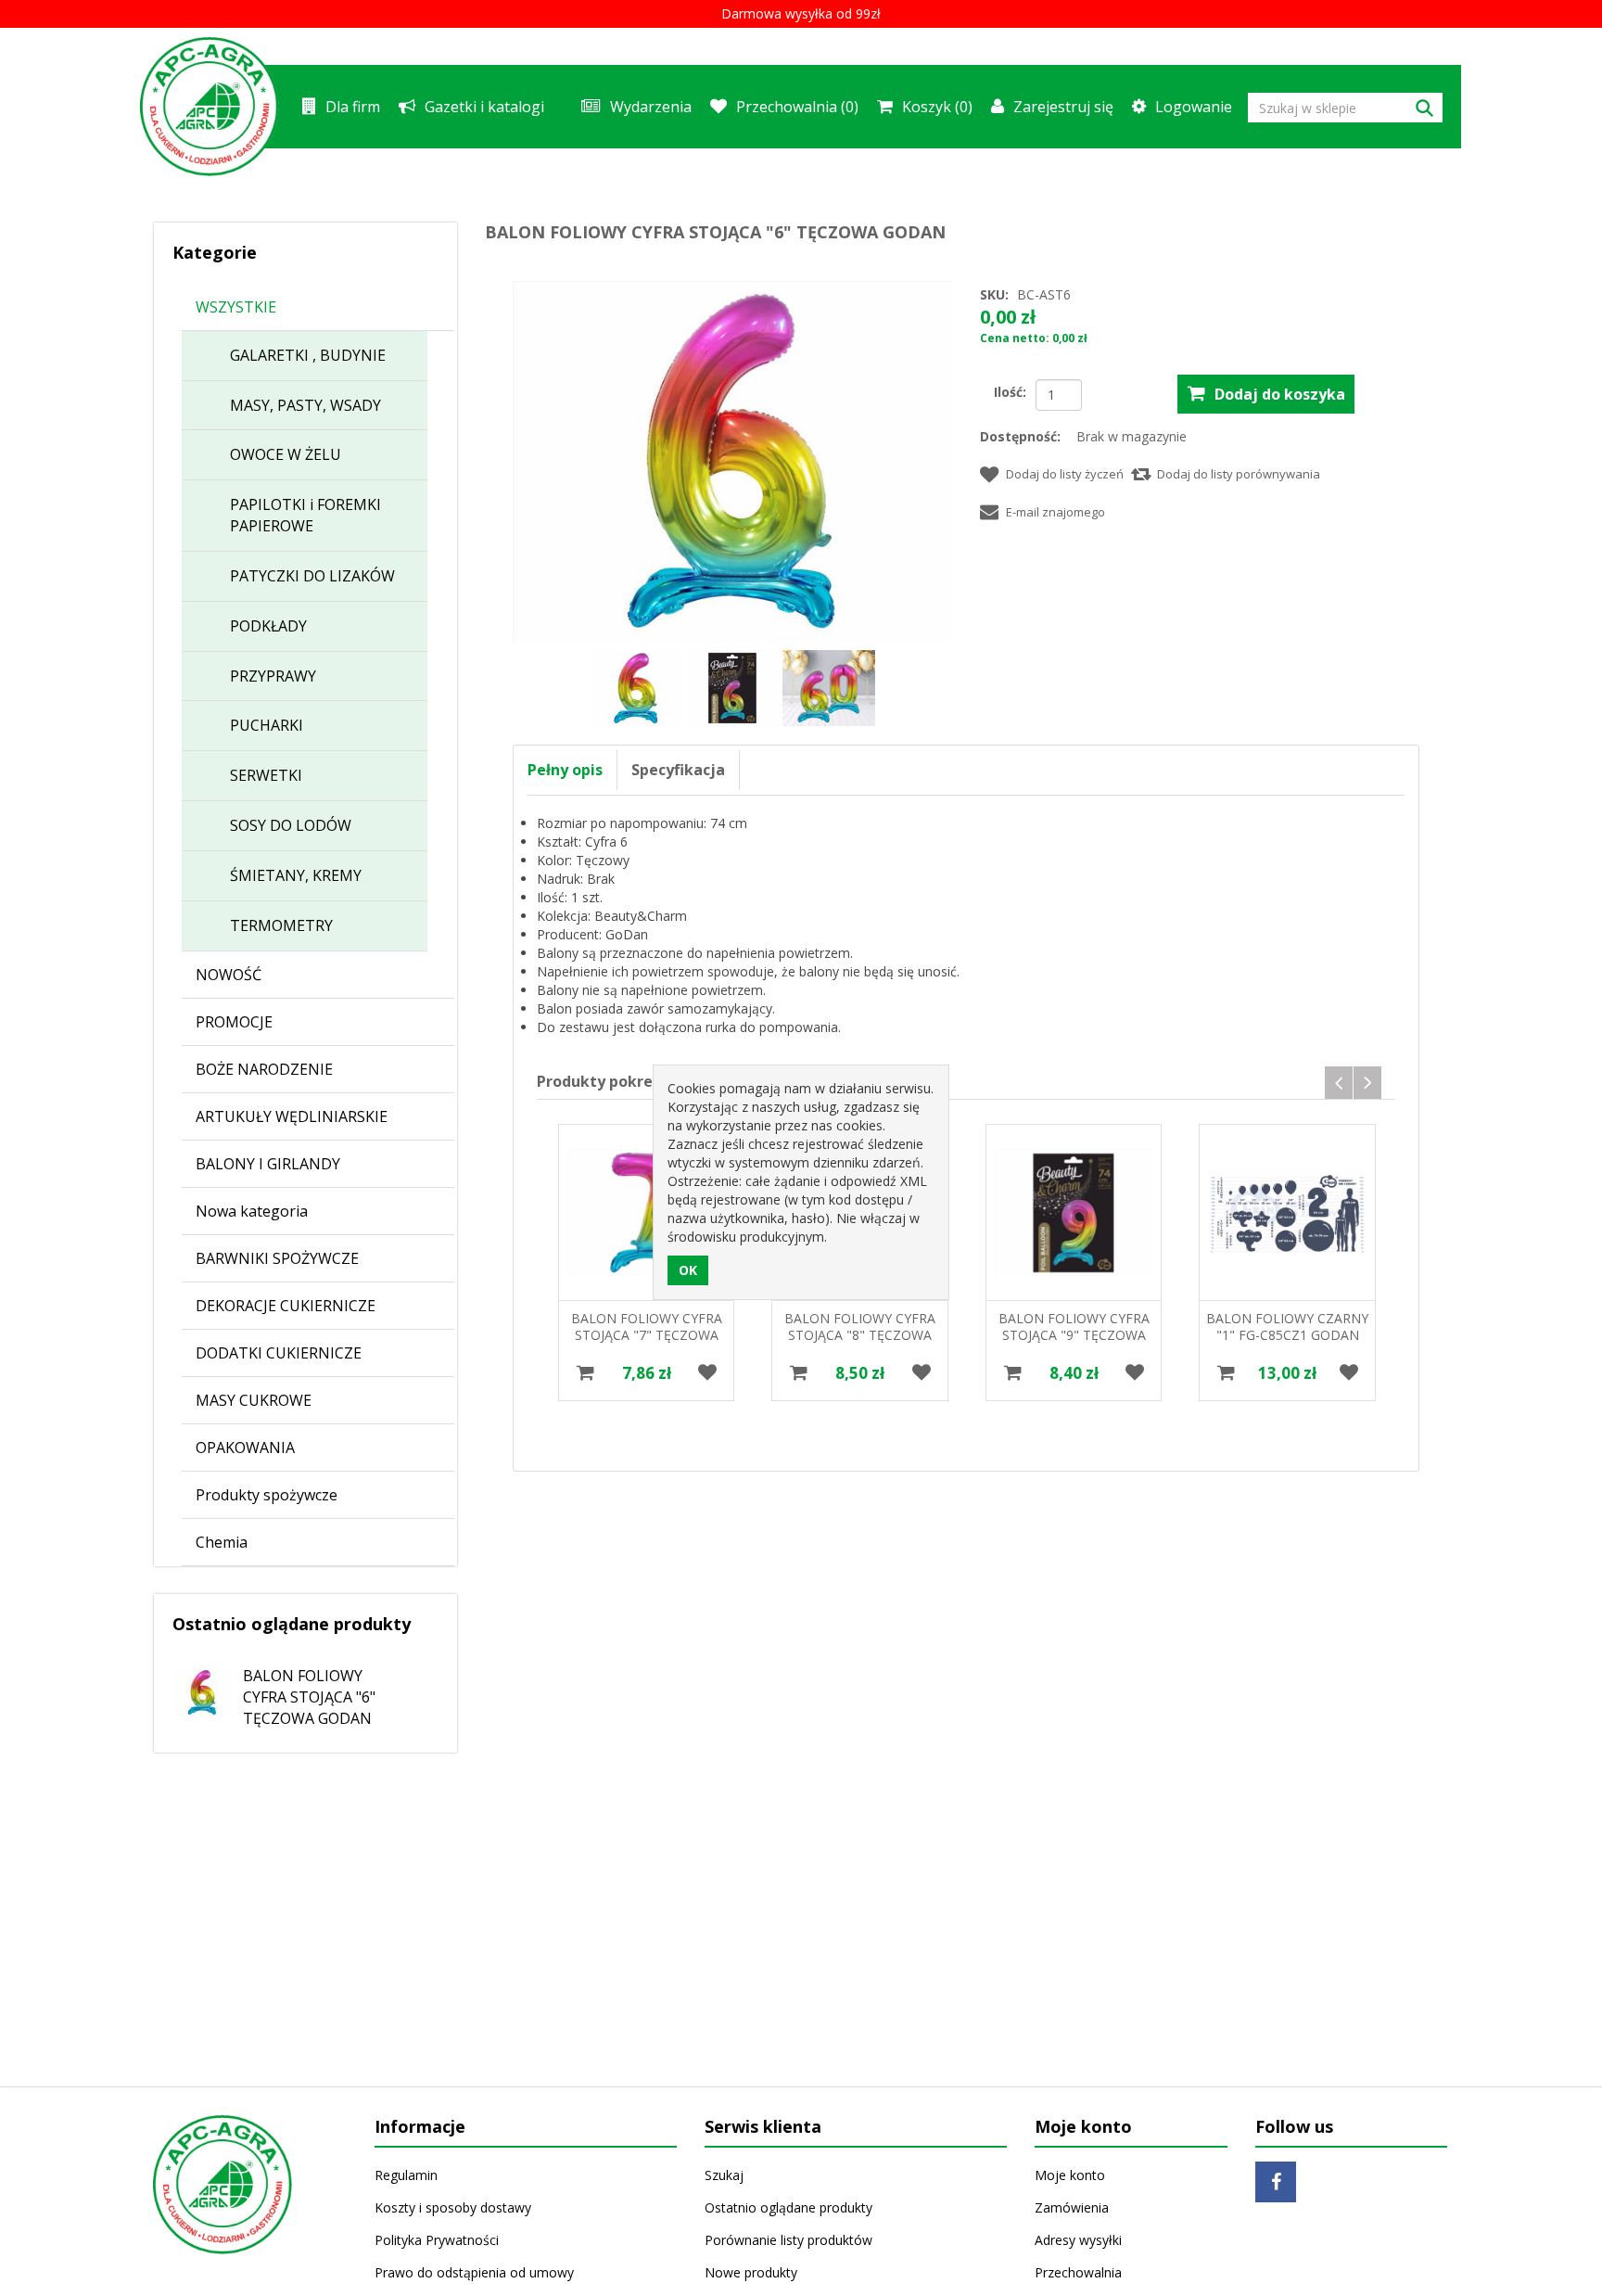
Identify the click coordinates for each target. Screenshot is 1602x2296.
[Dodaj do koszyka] (585, 1373)
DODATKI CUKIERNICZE (279, 1353)
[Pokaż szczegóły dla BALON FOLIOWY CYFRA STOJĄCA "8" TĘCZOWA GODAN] (645, 1212)
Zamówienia (1072, 2207)
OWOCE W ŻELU (286, 454)
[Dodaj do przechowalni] (707, 1373)
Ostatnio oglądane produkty (788, 2207)
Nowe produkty (751, 2272)
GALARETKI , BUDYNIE (308, 355)
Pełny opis (565, 770)
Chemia (222, 1542)
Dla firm (353, 107)
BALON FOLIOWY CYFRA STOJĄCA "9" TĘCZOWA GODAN (860, 1335)
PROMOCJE (234, 1022)
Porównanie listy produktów (788, 2240)
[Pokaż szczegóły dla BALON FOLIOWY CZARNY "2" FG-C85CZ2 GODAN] (1287, 1212)
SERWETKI (266, 775)
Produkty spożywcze (267, 1495)
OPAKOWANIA (245, 1448)
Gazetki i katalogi (484, 107)
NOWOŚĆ (229, 975)
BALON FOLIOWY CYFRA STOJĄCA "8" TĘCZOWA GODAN (646, 1335)
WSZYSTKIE (236, 307)
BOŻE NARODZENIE (264, 1069)
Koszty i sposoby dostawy (453, 2207)
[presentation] (1339, 1083)
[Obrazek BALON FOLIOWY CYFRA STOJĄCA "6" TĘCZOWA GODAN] (638, 687)
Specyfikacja (678, 770)
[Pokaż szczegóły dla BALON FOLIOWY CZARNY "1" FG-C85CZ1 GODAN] (1073, 1212)
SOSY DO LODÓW (291, 825)
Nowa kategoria (252, 1211)
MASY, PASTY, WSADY (305, 405)
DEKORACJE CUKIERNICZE (286, 1306)
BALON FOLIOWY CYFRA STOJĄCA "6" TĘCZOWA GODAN (309, 1697)
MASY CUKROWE (254, 1400)
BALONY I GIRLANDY (268, 1164)
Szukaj (724, 2175)
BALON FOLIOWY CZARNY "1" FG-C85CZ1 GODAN (1073, 1327)
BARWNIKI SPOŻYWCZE (277, 1258)
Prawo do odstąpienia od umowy (474, 2272)
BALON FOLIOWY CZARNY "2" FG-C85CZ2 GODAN (1286, 1327)
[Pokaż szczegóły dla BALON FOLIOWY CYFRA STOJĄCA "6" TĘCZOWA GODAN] (193, 1685)
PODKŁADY (268, 626)
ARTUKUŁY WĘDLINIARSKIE (292, 1116)
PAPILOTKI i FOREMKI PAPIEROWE (305, 515)
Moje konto (1070, 2175)
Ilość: (1010, 392)
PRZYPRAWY (273, 676)
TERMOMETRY (281, 925)
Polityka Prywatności (437, 2240)
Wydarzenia (651, 107)
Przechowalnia (1078, 2272)
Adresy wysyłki (1078, 2240)
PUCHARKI (267, 725)
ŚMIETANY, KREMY (296, 875)
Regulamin (406, 2175)
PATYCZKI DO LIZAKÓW (312, 576)
